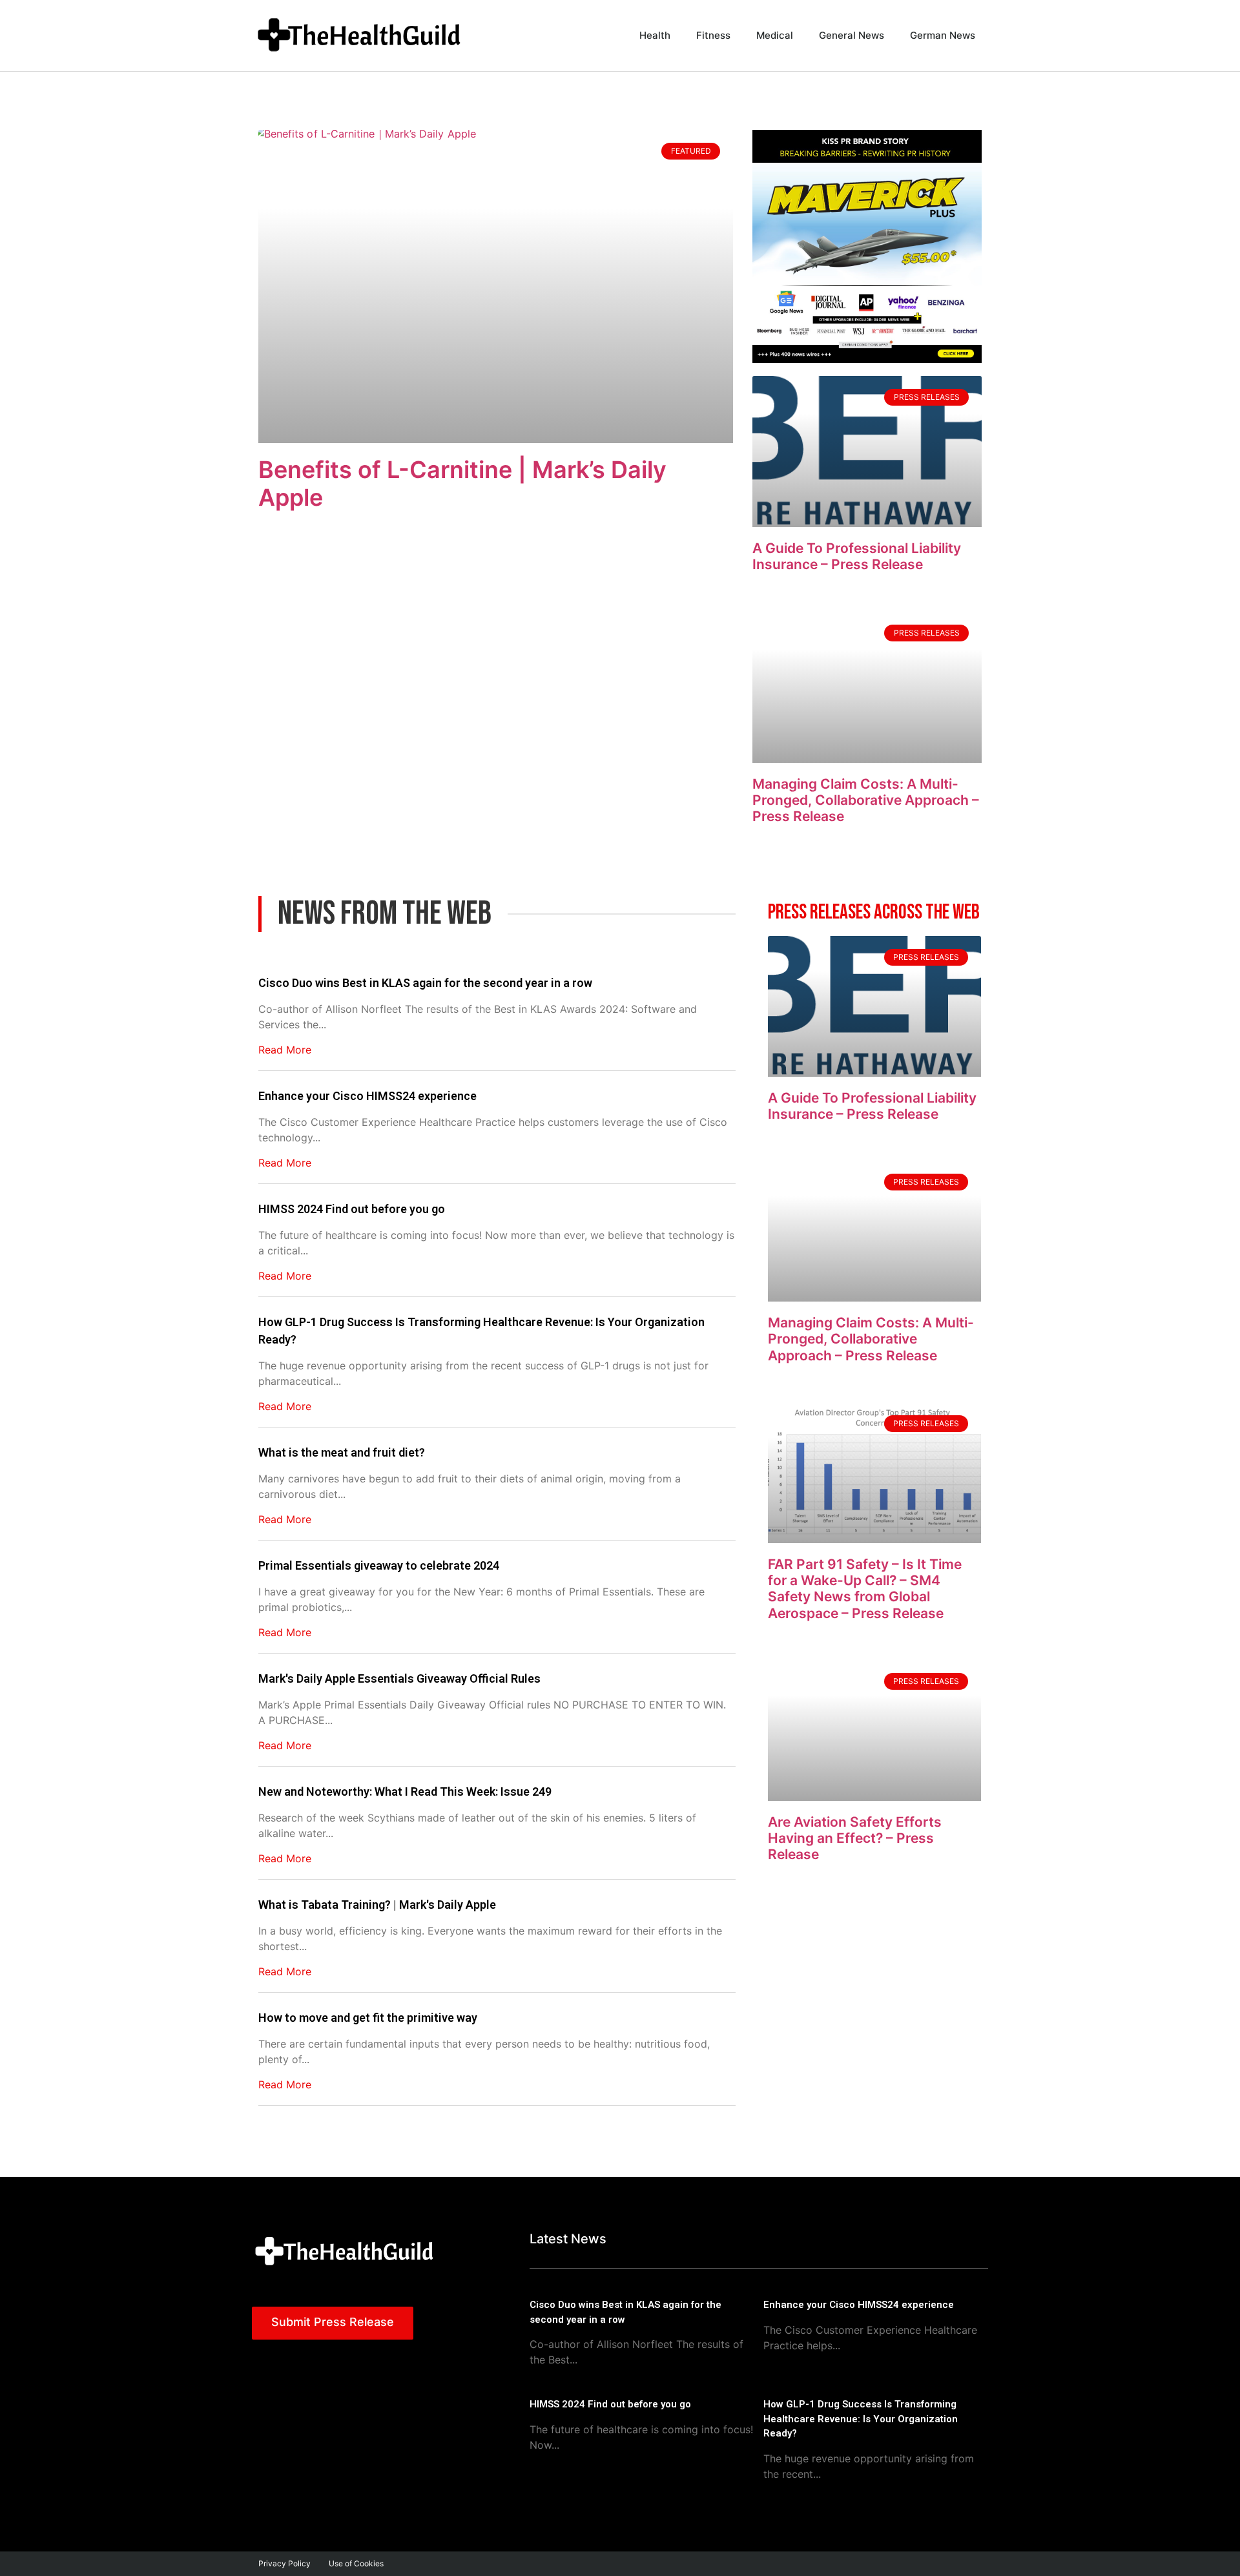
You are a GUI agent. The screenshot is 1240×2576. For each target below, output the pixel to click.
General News (852, 35)
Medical (775, 35)
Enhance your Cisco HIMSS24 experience (367, 1096)
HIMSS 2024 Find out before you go (352, 1209)
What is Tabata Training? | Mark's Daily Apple (377, 1905)
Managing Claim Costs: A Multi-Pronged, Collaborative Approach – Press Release (866, 800)
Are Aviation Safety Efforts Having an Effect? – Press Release (855, 1838)
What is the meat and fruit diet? (342, 1452)
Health (655, 35)
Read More (285, 1050)
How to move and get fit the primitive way (368, 2018)
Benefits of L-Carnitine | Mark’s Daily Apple (462, 483)
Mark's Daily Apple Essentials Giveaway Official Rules (399, 1678)
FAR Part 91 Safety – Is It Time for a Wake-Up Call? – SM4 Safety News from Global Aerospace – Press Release (865, 1589)
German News (943, 35)
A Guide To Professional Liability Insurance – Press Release (857, 556)
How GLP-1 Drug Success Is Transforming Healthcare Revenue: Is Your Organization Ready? (481, 1331)
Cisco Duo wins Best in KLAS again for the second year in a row (425, 983)
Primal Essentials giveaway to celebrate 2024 (379, 1565)
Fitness (713, 35)
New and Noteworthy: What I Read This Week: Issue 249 (405, 1792)
